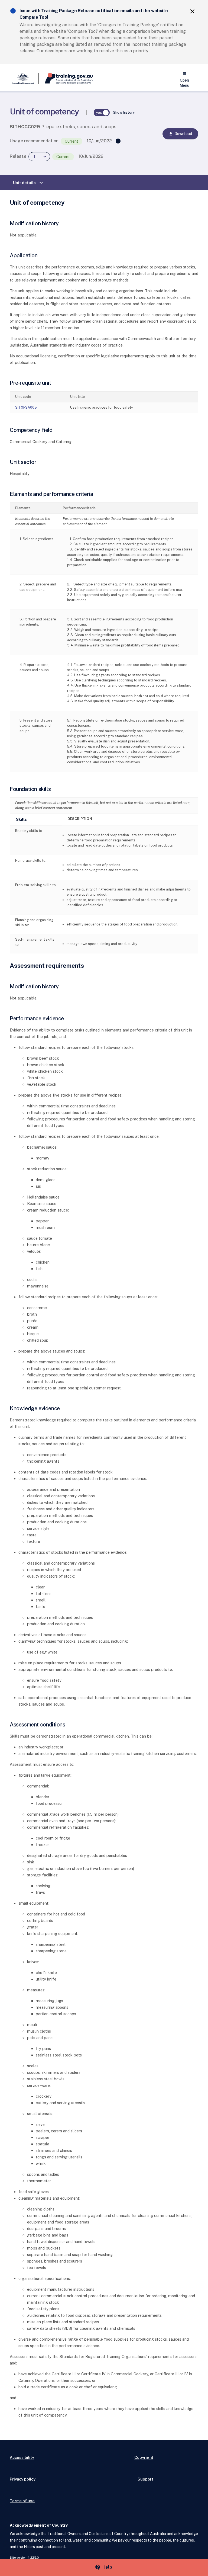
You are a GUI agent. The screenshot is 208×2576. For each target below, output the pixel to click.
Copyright (144, 2457)
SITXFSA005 (26, 407)
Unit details (29, 183)
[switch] (102, 113)
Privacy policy (23, 2479)
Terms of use (22, 2501)
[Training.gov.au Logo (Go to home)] (66, 78)
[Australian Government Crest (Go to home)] (24, 78)
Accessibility (22, 2457)
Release (18, 156)
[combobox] (39, 157)
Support (145, 2479)
